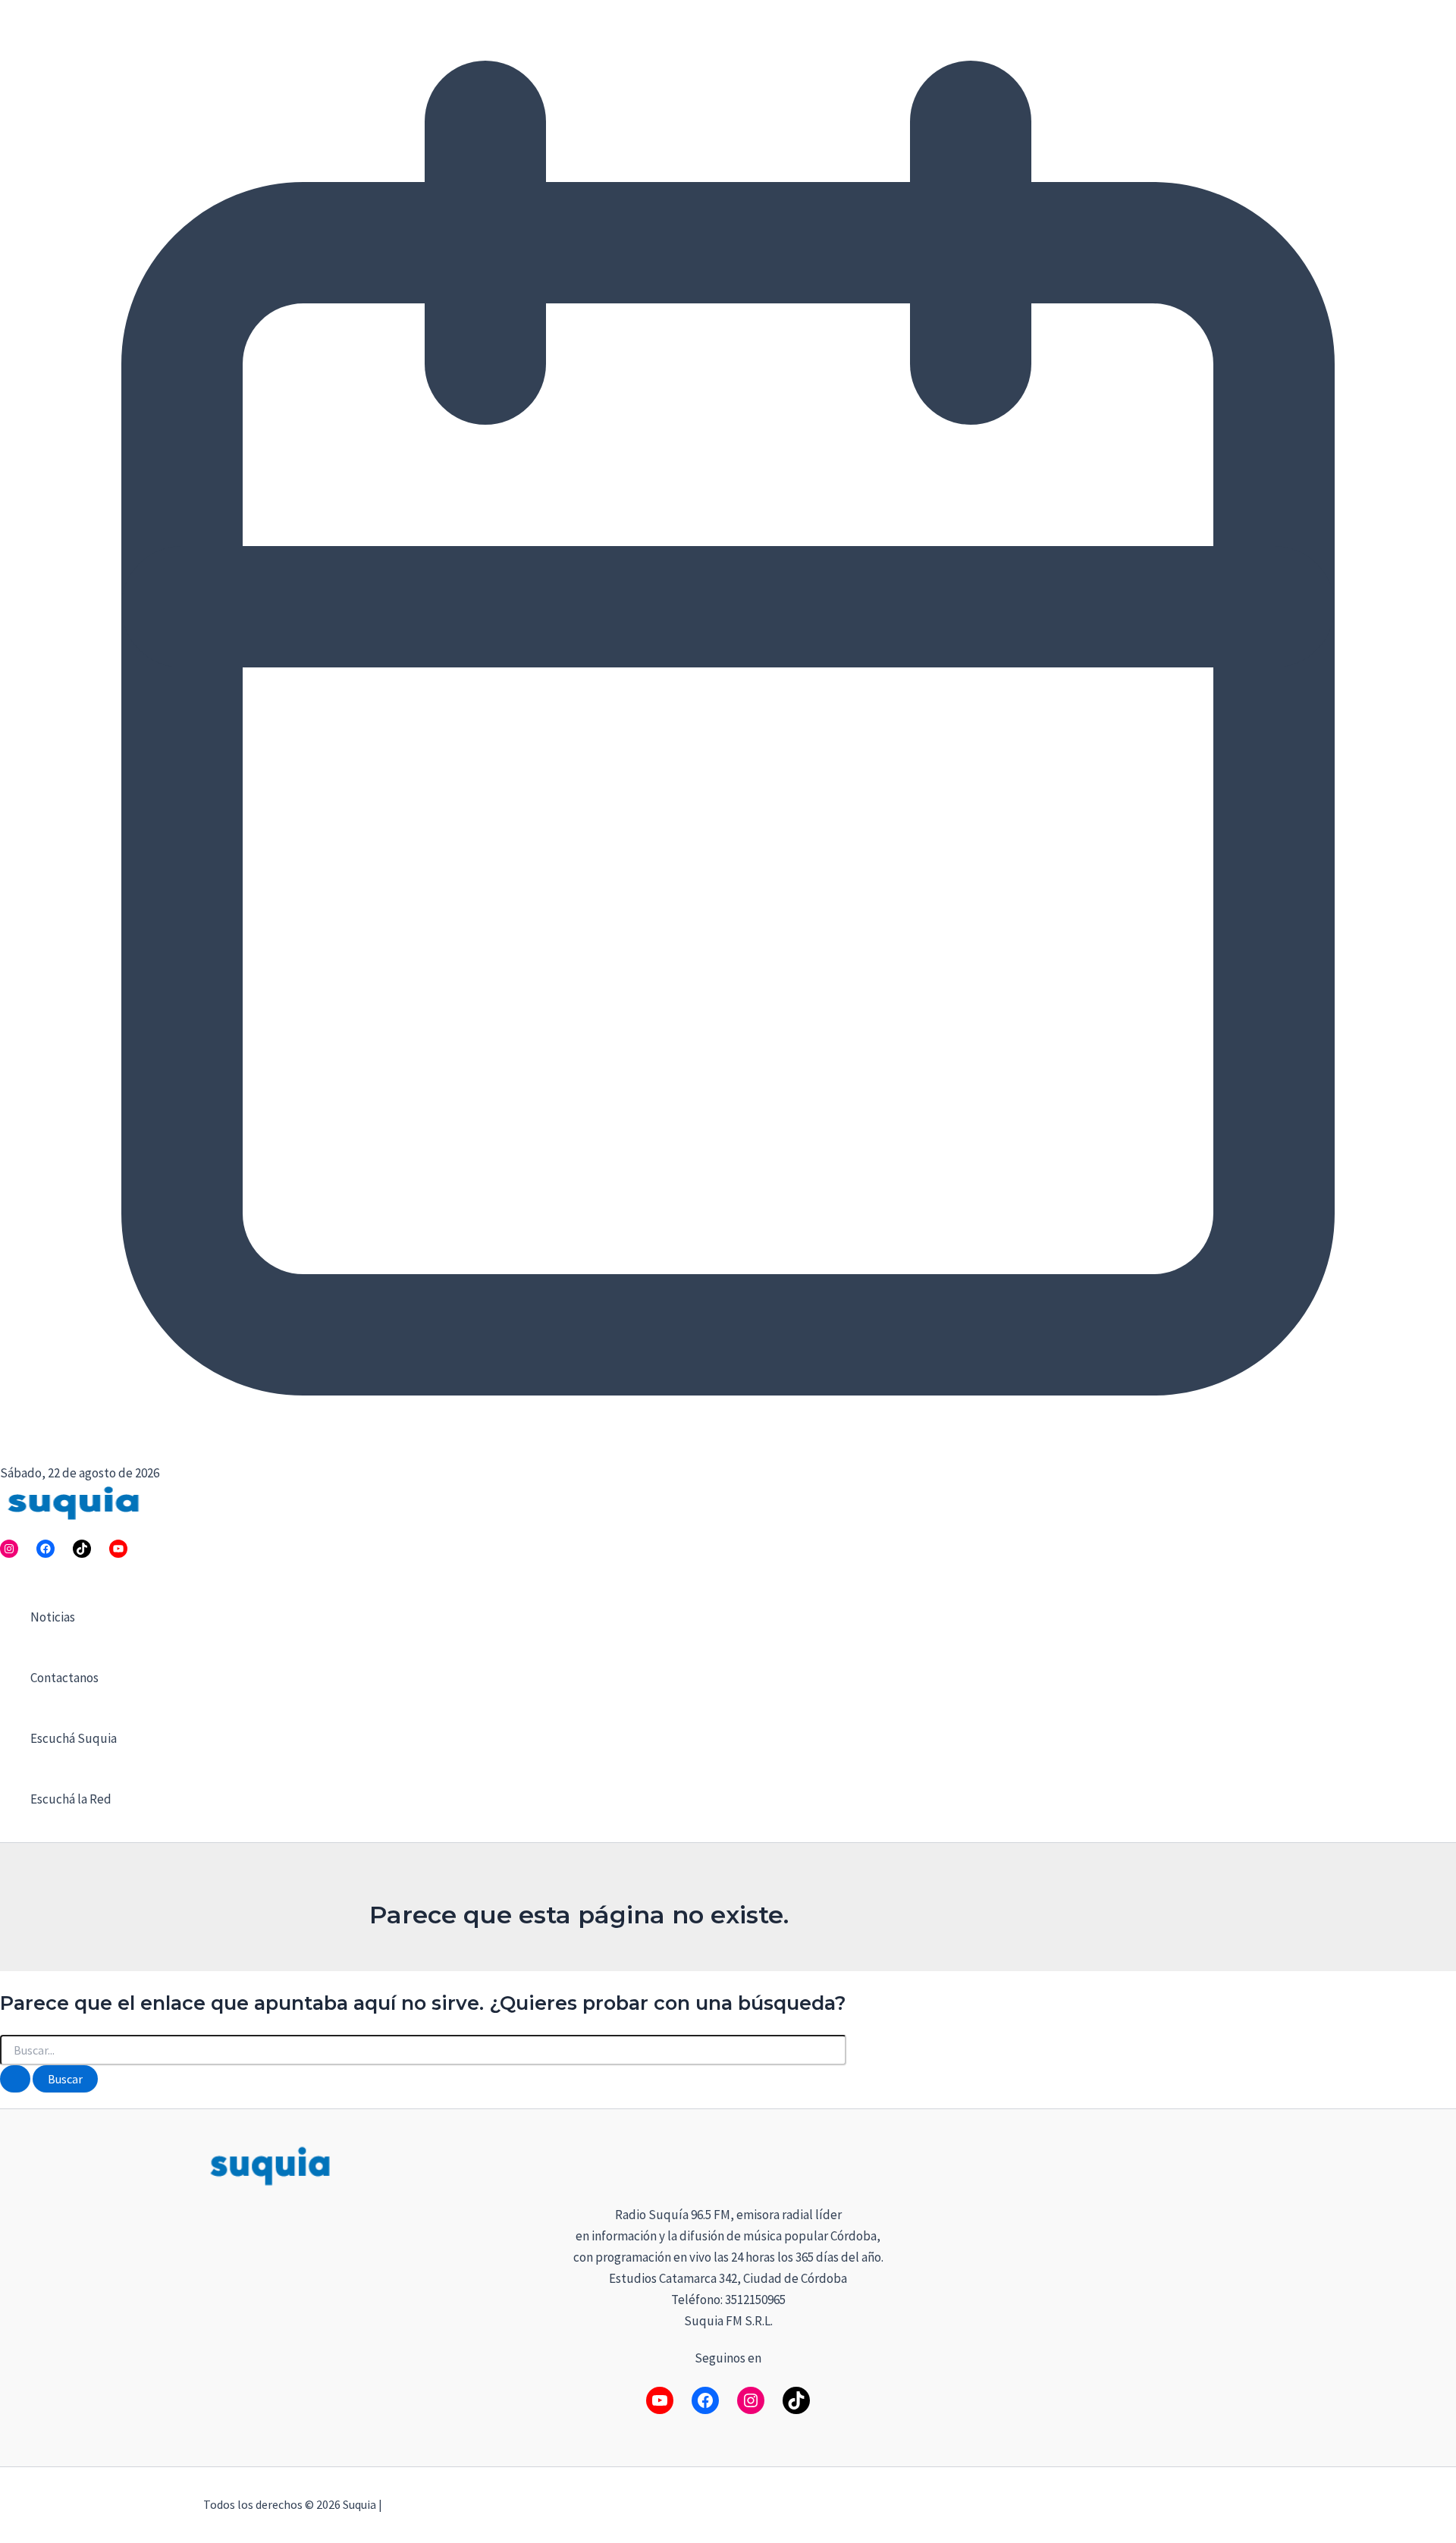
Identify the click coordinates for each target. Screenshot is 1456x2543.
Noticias (53, 1617)
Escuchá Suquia (74, 1738)
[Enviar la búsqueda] (15, 2079)
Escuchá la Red (71, 1799)
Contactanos (64, 1678)
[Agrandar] (1233, 2163)
